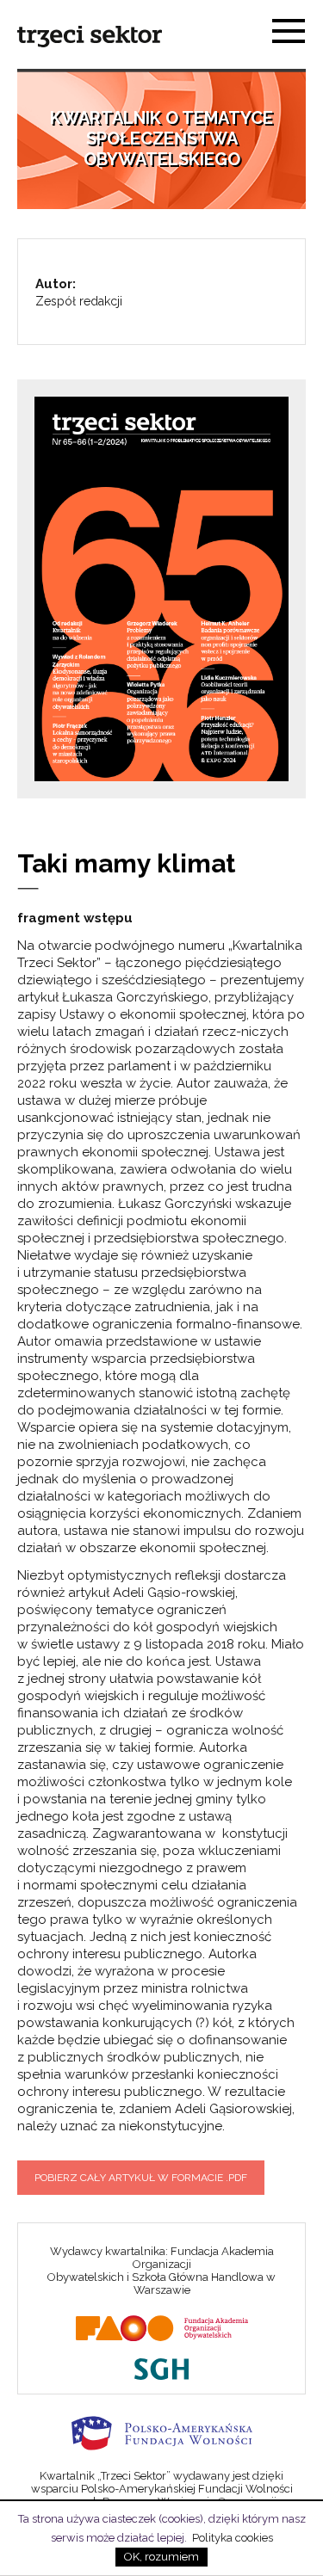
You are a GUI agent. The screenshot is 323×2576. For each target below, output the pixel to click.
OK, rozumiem (161, 2557)
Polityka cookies (233, 2538)
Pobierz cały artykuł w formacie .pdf (141, 2178)
